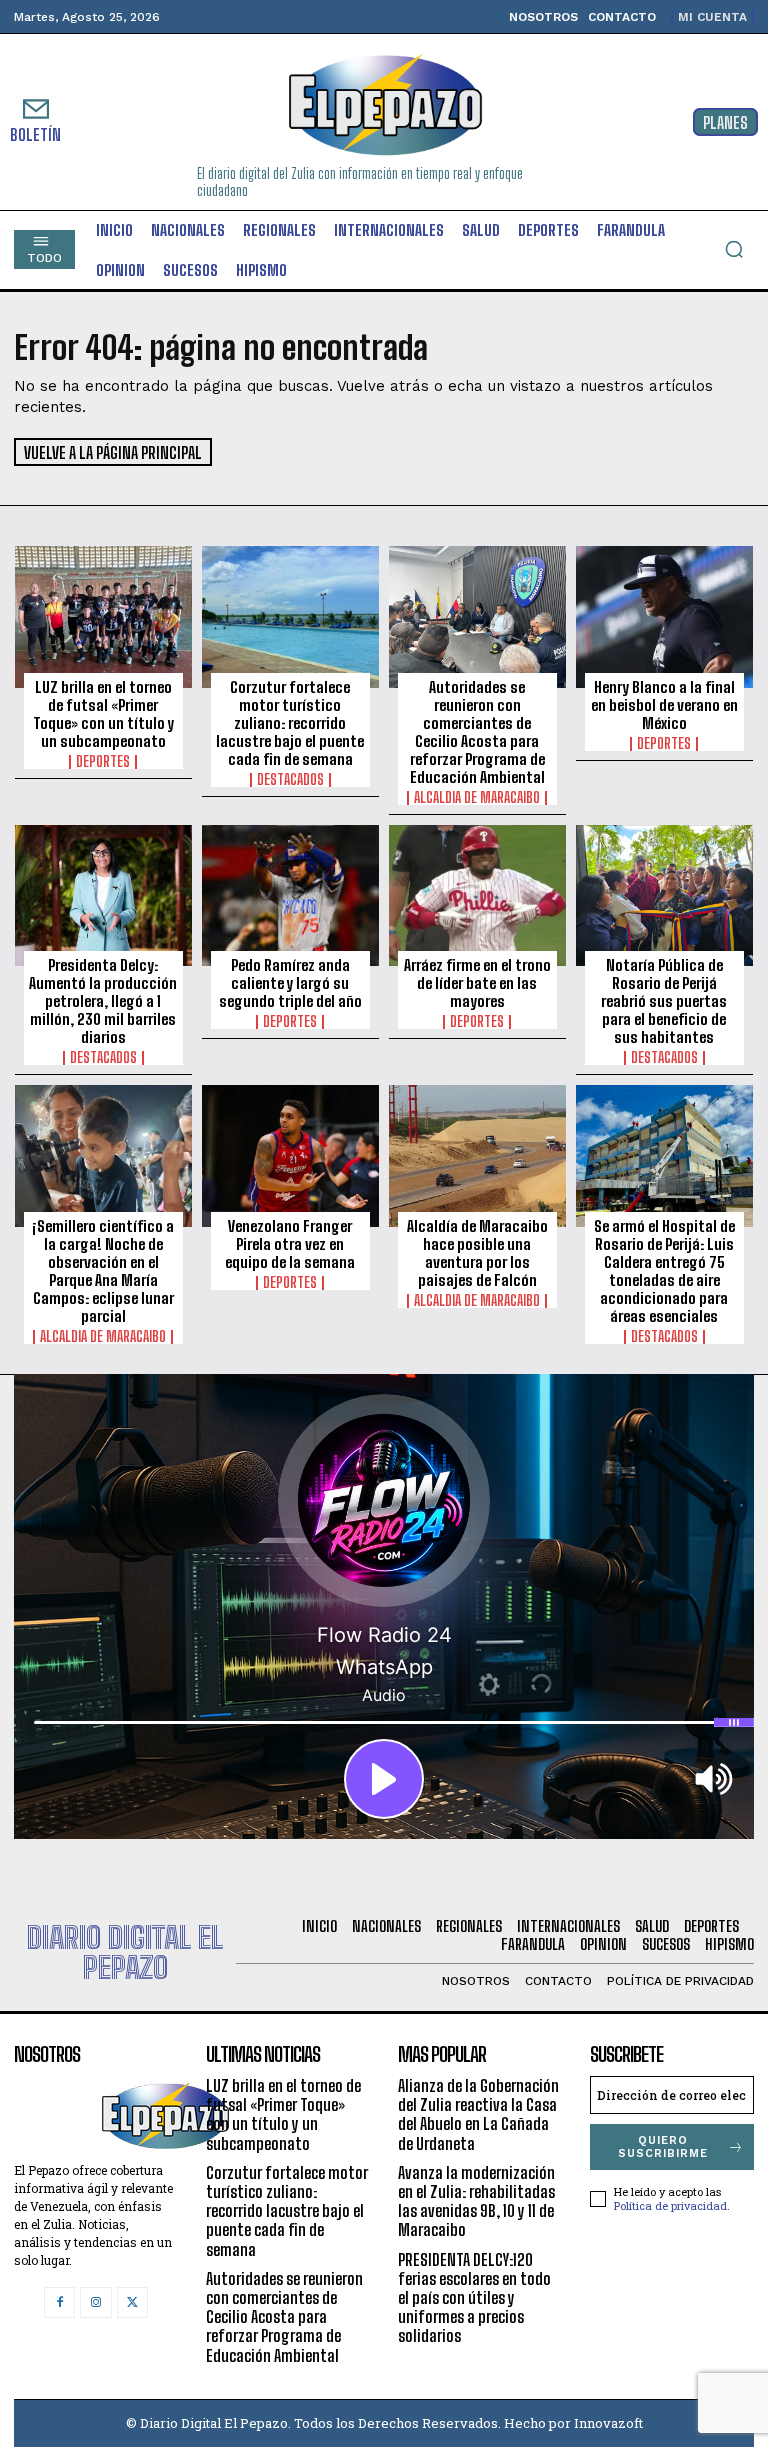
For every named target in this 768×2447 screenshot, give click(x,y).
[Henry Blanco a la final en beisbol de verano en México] (664, 617)
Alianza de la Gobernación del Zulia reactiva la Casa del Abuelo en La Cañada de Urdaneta (478, 2114)
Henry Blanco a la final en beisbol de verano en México (664, 705)
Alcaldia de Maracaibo (477, 798)
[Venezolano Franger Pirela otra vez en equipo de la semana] (290, 1156)
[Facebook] (59, 2302)
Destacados (290, 780)
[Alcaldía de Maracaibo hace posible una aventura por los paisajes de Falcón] (477, 1156)
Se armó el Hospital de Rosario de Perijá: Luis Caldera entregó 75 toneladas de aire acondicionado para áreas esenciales (664, 1271)
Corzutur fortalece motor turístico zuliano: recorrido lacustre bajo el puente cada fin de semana (290, 723)
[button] (734, 249)
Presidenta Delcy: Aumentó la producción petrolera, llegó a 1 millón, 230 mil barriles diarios (103, 1001)
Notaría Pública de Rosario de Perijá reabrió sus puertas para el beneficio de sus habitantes (664, 1001)
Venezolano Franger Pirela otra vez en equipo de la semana (290, 1244)
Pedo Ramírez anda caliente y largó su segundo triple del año (290, 983)
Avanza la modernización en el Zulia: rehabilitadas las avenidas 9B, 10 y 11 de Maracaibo (476, 2201)
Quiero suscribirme (663, 2147)
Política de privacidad (670, 2205)
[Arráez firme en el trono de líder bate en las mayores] (477, 896)
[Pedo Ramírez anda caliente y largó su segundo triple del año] (290, 896)
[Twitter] (132, 2302)
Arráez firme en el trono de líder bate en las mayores (477, 983)
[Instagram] (95, 2302)
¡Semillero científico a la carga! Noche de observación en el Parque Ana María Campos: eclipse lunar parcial (103, 1271)
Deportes (103, 762)
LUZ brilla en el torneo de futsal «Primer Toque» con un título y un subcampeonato (103, 714)
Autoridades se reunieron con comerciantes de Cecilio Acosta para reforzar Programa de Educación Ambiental (477, 732)
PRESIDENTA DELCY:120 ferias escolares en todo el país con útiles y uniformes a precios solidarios (474, 2298)
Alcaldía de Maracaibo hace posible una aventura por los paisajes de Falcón (477, 1253)
